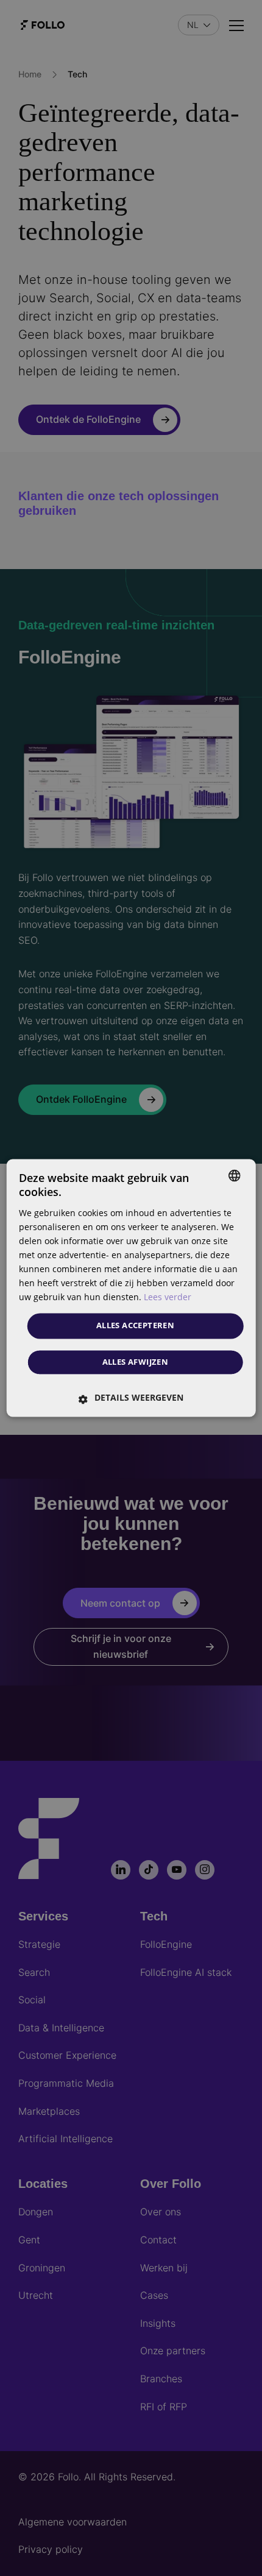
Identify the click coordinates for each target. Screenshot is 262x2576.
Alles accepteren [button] (135, 1326)
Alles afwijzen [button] (136, 1362)
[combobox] (234, 1175)
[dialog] (131, 1288)
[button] (131, 1398)
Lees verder (168, 1297)
